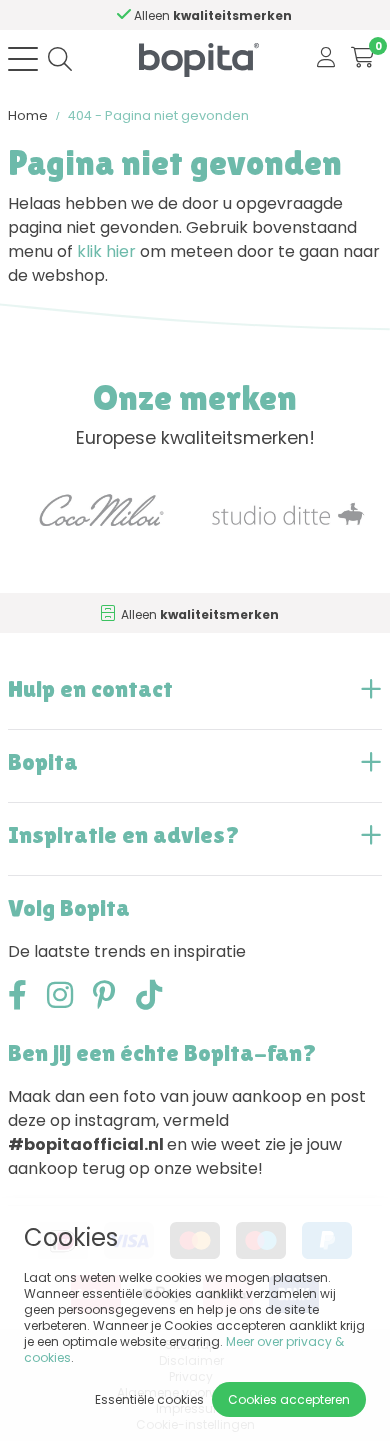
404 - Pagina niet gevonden (158, 115)
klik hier (106, 251)
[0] (362, 58)
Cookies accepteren (289, 1399)
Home (28, 115)
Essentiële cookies (149, 1399)
